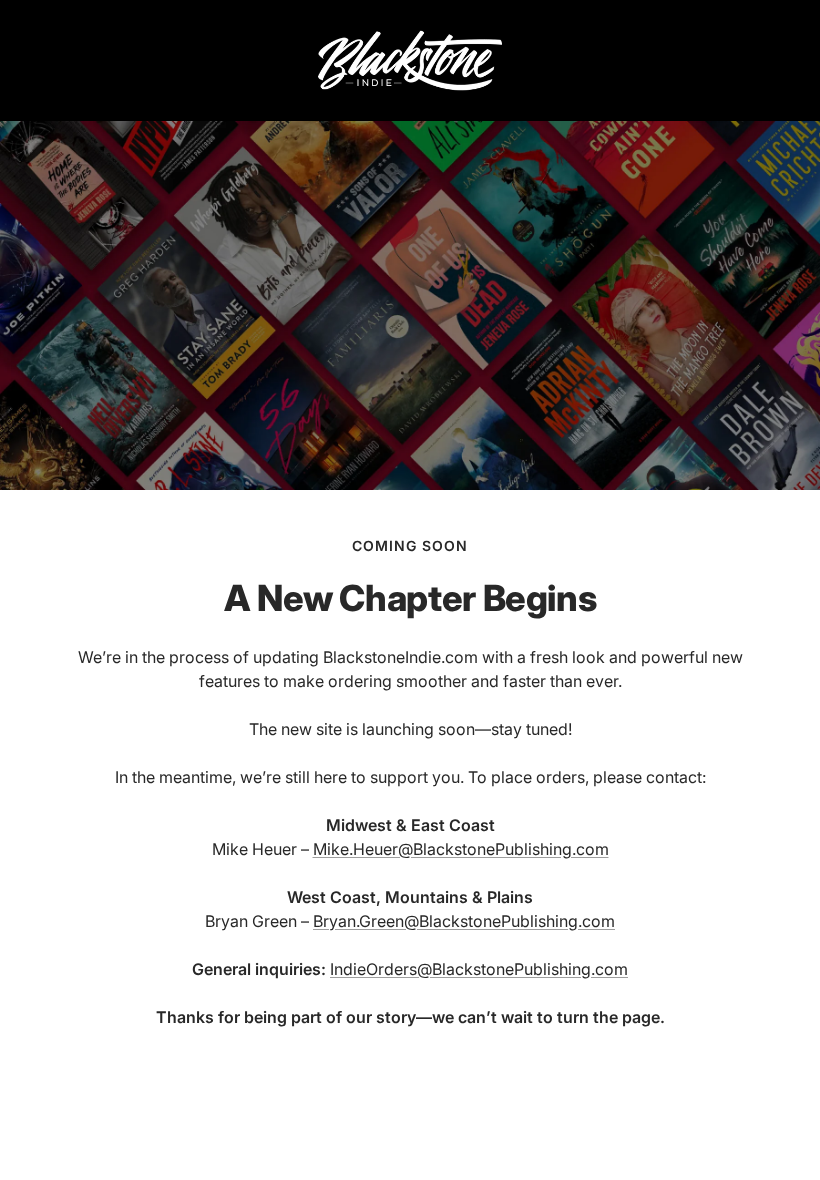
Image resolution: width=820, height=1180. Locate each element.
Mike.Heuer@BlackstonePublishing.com (461, 849)
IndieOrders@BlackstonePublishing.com (479, 969)
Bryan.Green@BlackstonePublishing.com (464, 921)
